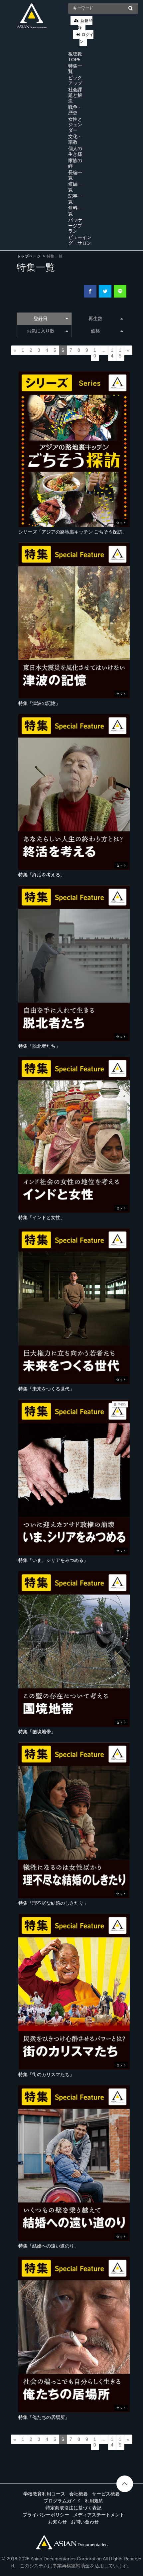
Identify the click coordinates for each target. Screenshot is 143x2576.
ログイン (86, 38)
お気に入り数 (41, 331)
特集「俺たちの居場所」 (44, 2417)
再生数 (95, 319)
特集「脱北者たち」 (39, 1046)
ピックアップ (75, 80)
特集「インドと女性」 (42, 1217)
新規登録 (85, 24)
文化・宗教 (75, 139)
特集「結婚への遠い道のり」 (49, 2246)
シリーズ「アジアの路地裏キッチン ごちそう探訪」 (72, 532)
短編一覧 (75, 187)
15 (120, 353)
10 (95, 353)
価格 (95, 331)
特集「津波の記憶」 (39, 703)
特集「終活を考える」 (42, 875)
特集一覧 (75, 69)
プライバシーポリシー (46, 2515)
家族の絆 (75, 163)
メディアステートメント (99, 2515)
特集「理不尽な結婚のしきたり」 (53, 1903)
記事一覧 (75, 199)
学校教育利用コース (44, 2494)
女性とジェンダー (75, 125)
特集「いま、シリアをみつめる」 (53, 1560)
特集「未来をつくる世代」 (46, 1389)
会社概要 (78, 2494)
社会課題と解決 (75, 95)
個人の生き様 (75, 151)
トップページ (29, 256)
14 (112, 353)
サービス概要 (106, 2494)
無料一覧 (75, 211)
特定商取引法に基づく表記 (73, 2508)
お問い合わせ (85, 2522)
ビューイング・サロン (80, 240)
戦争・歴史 (75, 110)
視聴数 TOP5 (75, 57)
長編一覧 (75, 175)
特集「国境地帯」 (37, 1732)
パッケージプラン (75, 226)
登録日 (41, 319)
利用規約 (94, 2501)
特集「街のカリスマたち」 (46, 2074)
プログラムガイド (62, 2501)
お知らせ (58, 2522)
